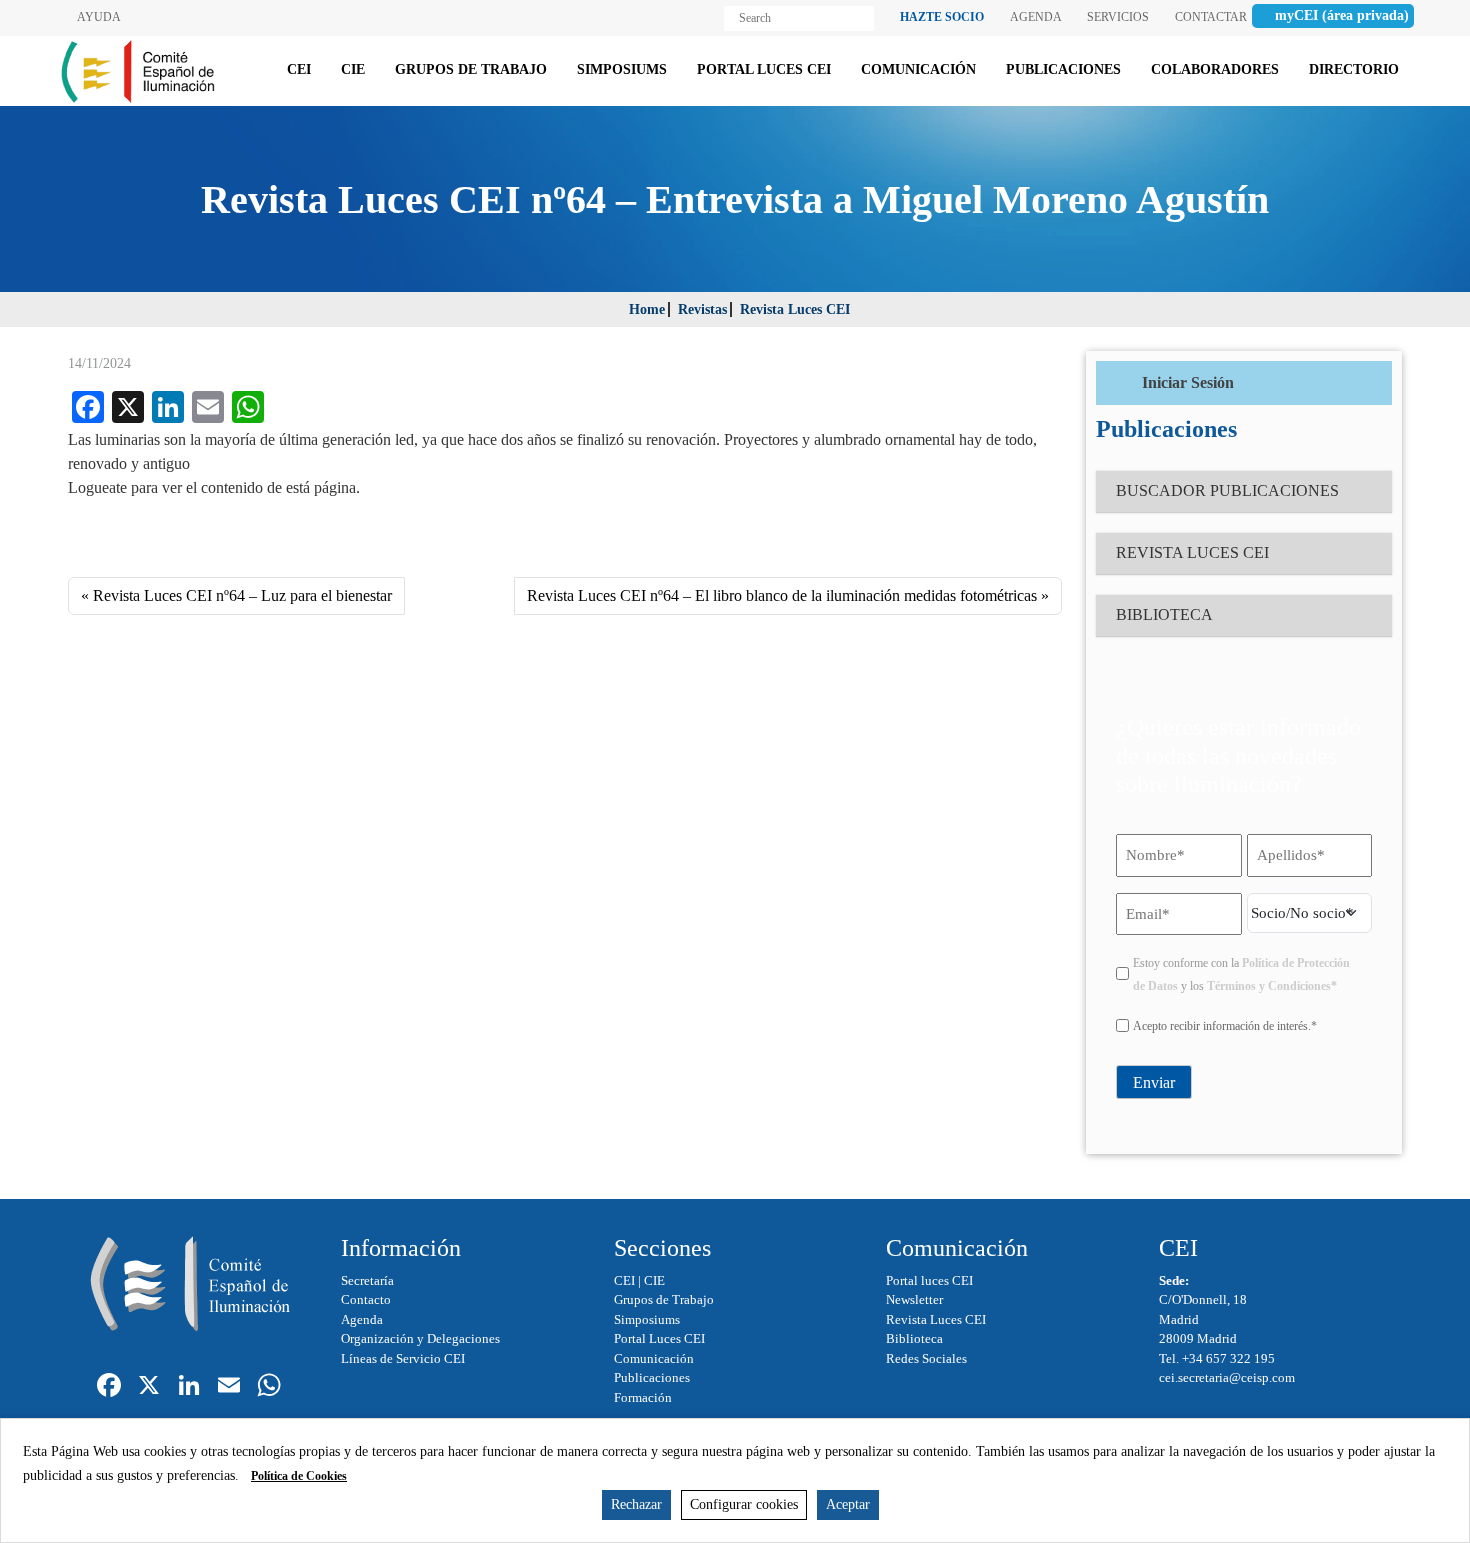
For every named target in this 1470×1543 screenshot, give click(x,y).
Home (647, 309)
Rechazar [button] (636, 1504)
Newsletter (914, 1299)
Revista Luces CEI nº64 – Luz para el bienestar (242, 595)
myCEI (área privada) (1342, 15)
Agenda (362, 1319)
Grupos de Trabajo (664, 1299)
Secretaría (367, 1280)
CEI (624, 1280)
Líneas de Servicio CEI (403, 1358)
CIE (654, 1280)
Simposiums (647, 1319)
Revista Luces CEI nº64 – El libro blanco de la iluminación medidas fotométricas (782, 595)
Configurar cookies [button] (744, 1504)
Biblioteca (914, 1338)
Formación (643, 1397)
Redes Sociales (926, 1358)
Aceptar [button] (848, 1504)
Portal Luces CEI (659, 1338)
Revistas (702, 309)
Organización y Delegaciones (420, 1338)
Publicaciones (652, 1377)
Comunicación (654, 1358)
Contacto (366, 1299)
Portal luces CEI (929, 1280)
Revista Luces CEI (795, 309)
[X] (149, 1387)
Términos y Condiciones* (1272, 986)
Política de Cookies (299, 1476)
